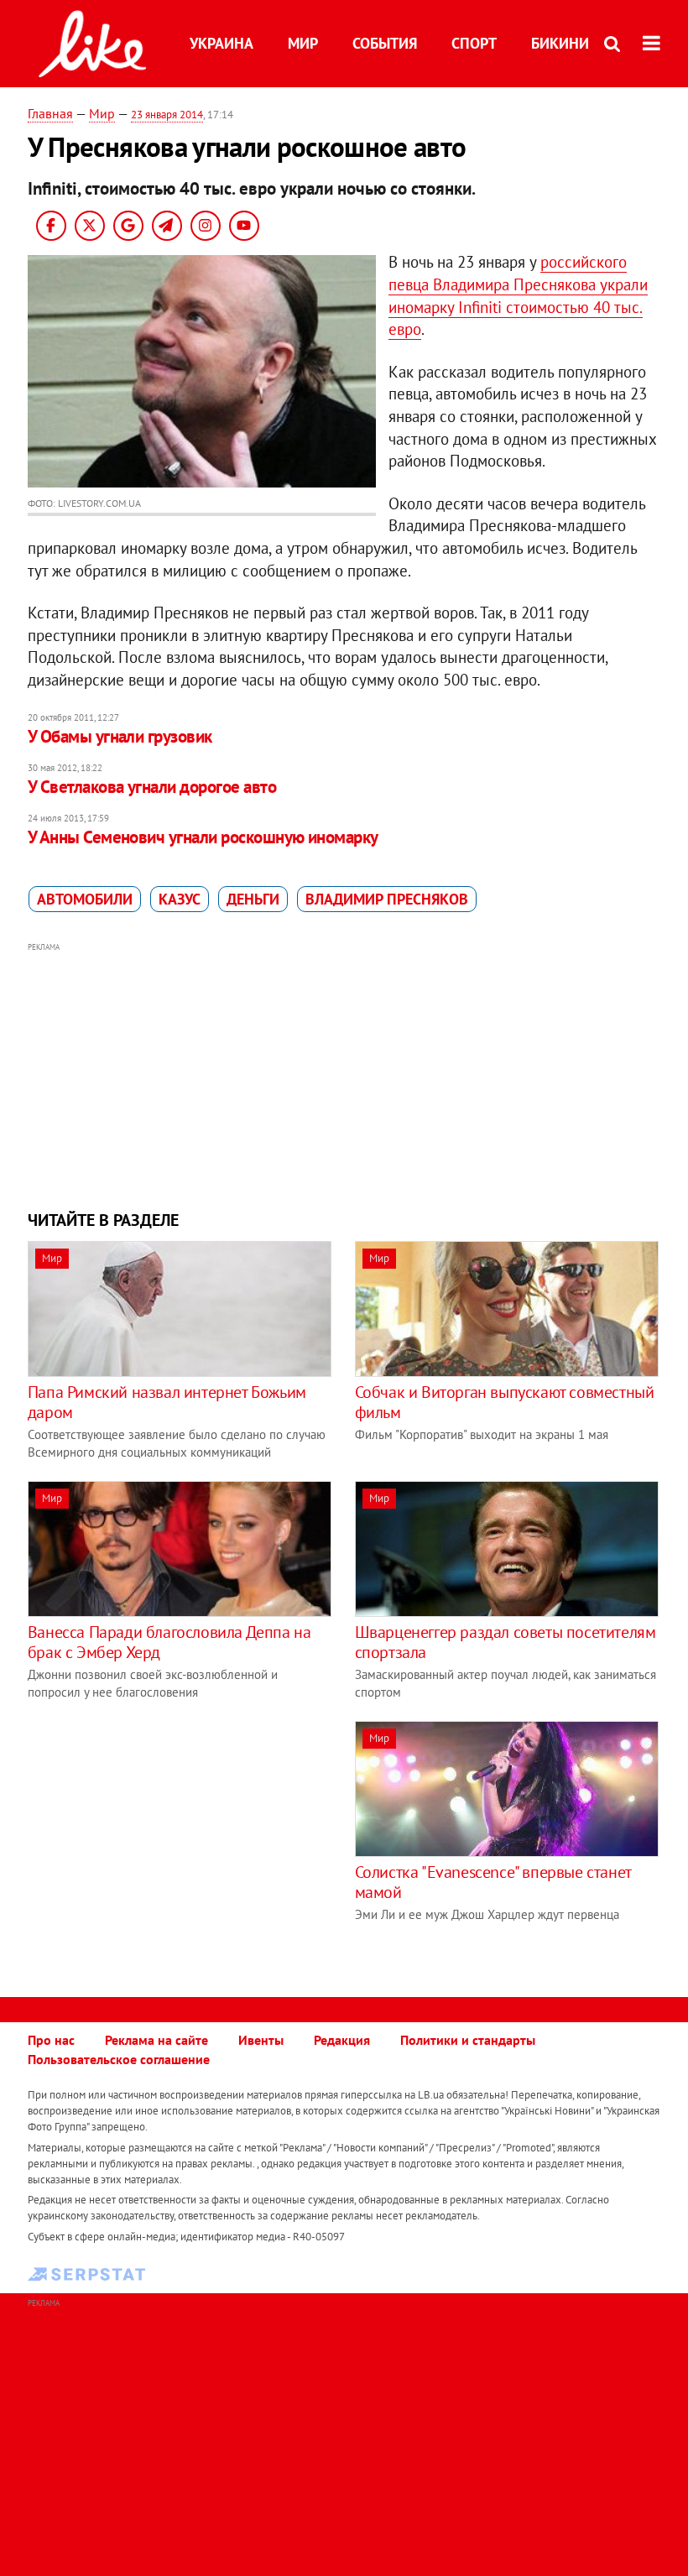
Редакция (342, 2040)
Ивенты (261, 2040)
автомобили (85, 899)
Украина (222, 43)
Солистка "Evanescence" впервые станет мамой (493, 1882)
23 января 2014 (167, 115)
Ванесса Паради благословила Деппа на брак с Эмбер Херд (169, 1642)
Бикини (560, 43)
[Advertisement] (344, 1074)
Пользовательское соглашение (119, 2059)
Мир (303, 43)
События (385, 43)
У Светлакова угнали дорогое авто (152, 787)
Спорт (474, 43)
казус (180, 899)
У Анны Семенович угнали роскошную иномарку (203, 837)
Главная (50, 113)
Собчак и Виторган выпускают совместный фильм (505, 1402)
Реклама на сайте (156, 2040)
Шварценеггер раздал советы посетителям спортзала (506, 1642)
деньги (253, 899)
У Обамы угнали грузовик (120, 736)
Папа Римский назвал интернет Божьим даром (167, 1402)
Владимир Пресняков (387, 899)
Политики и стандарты (468, 2040)
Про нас (51, 2040)
